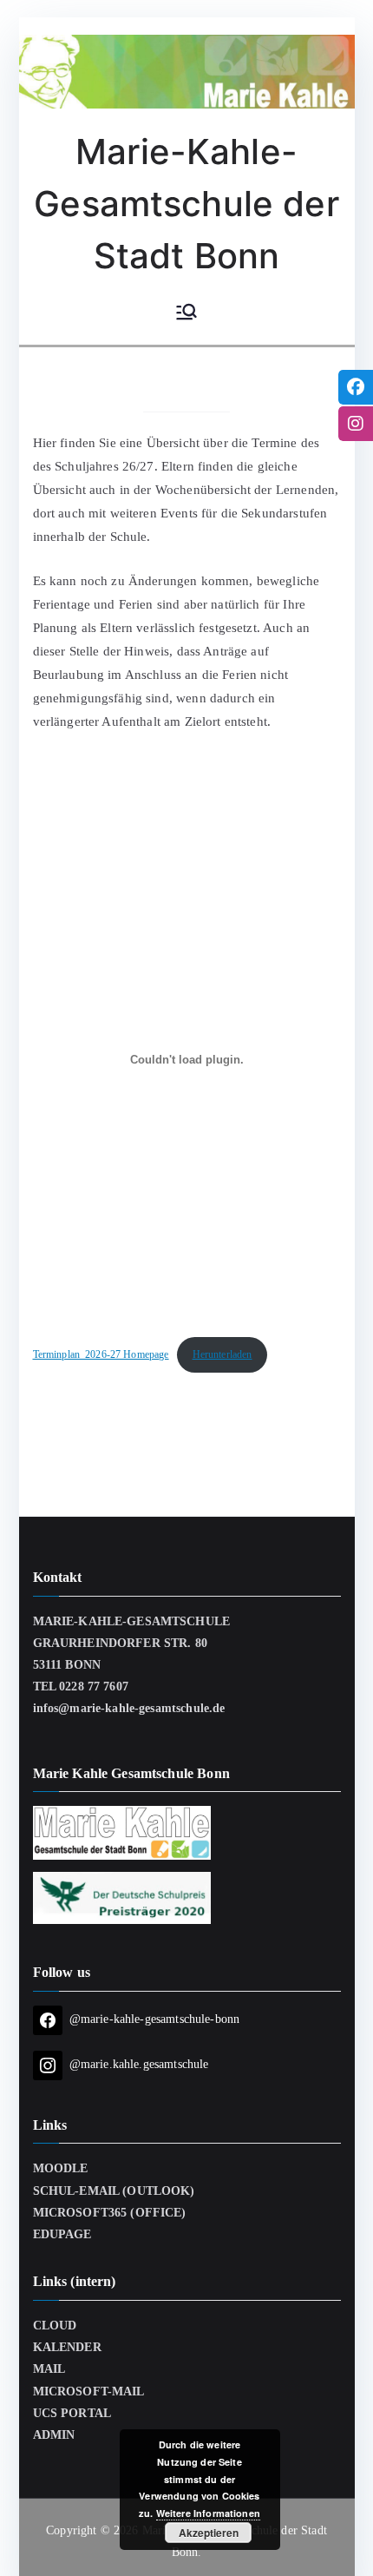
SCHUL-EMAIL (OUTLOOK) (114, 2191)
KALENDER (67, 2347)
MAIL (49, 2369)
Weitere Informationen (208, 2513)
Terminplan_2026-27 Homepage (101, 1354)
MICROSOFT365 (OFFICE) (110, 2213)
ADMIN (54, 2435)
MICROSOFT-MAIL (89, 2392)
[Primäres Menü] (186, 313)
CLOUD (55, 2326)
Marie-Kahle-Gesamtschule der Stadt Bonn (186, 204)
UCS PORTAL (72, 2413)
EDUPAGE (62, 2234)
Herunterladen (222, 1354)
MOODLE (61, 2168)
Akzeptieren (209, 2533)
